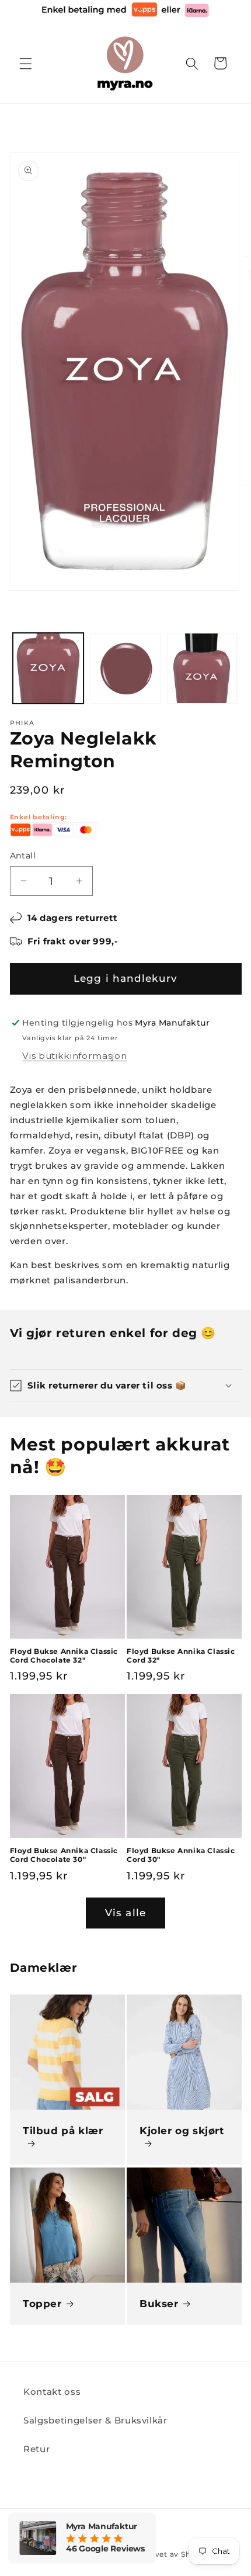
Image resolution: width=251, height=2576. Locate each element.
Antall (23, 856)
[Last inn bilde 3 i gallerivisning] (202, 668)
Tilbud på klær (63, 2131)
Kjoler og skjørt (182, 2131)
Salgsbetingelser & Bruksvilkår (95, 2420)
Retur (36, 2449)
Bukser (159, 2304)
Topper (42, 2304)
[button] (26, 63)
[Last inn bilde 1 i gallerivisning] (48, 668)
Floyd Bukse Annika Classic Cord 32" (181, 1656)
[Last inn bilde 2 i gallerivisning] (125, 668)
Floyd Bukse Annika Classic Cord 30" (181, 1855)
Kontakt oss (52, 2392)
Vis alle (125, 1913)
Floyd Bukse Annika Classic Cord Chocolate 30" (64, 1855)
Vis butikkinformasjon (74, 1056)
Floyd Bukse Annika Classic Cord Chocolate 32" (64, 1656)
